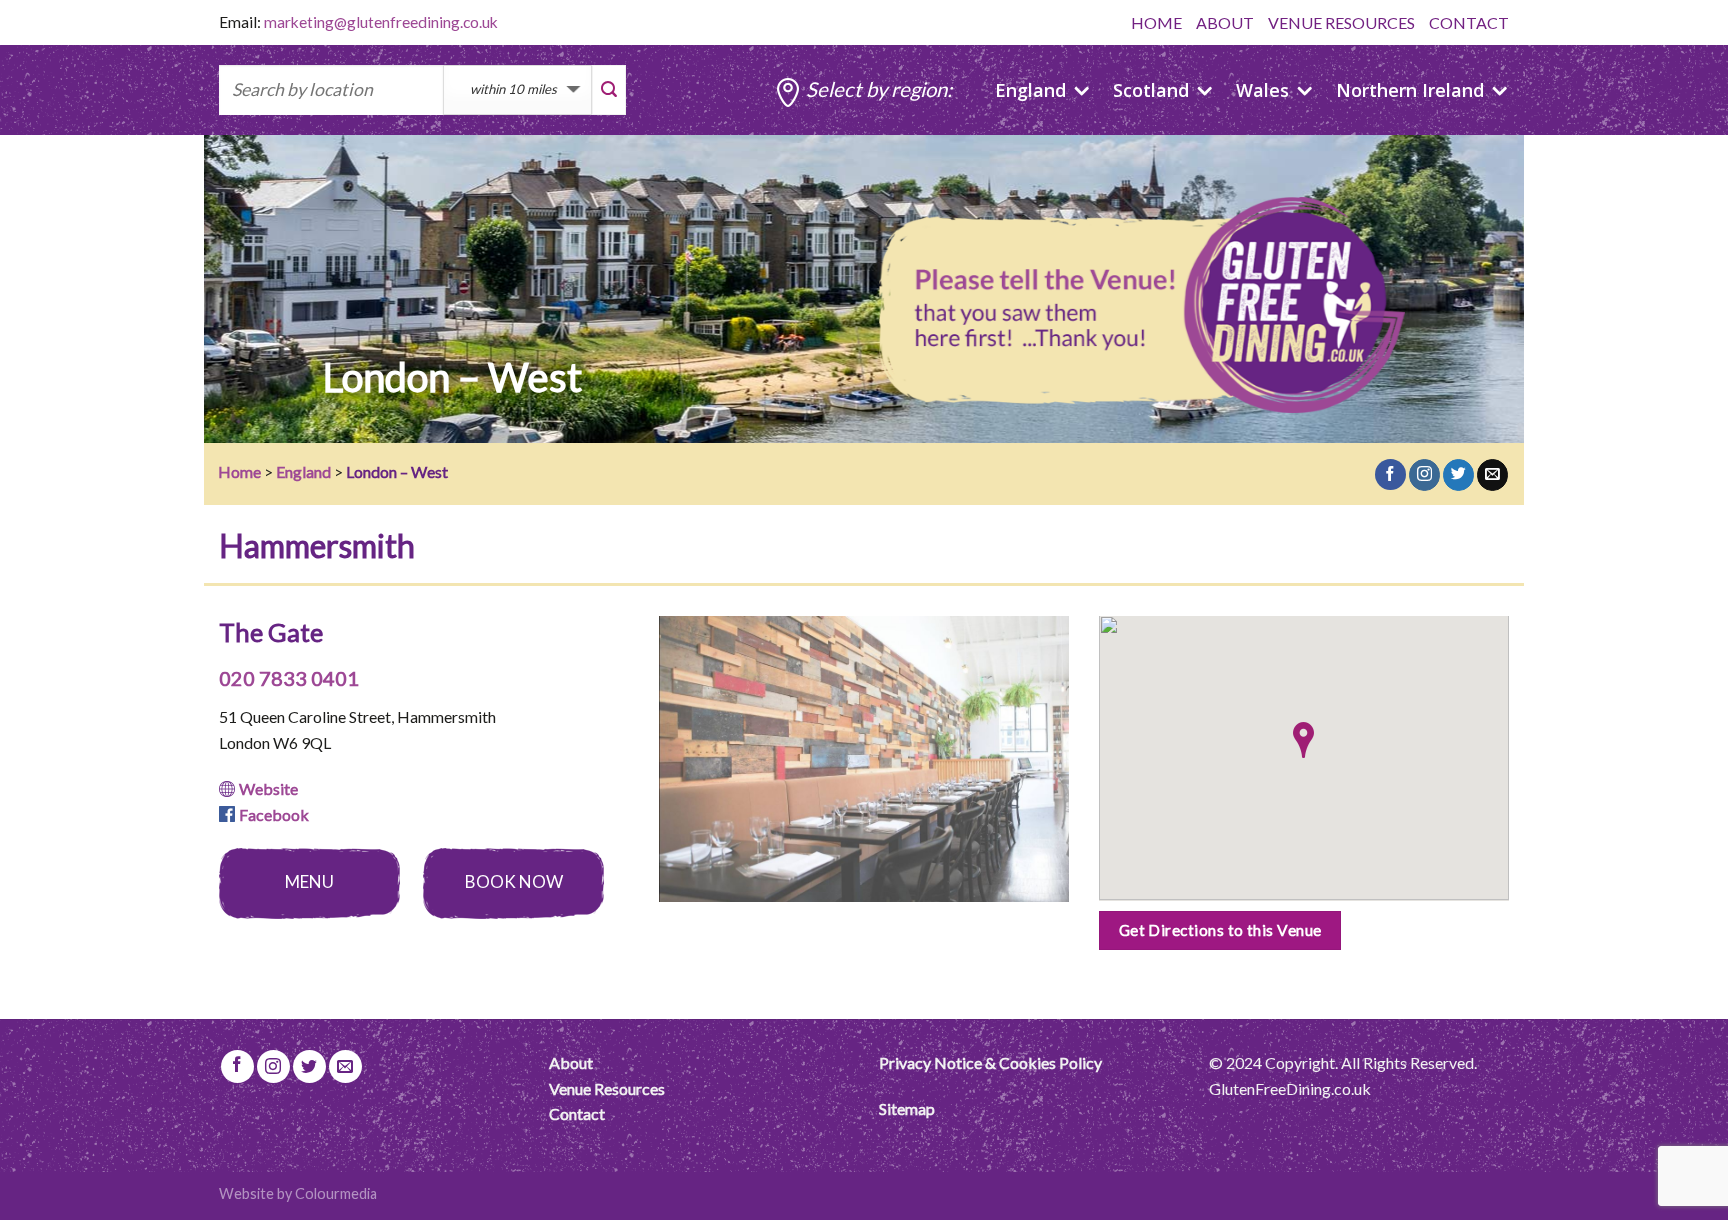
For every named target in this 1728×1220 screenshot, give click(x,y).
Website (268, 788)
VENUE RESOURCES (1341, 22)
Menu (309, 881)
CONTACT (1469, 22)
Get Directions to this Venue (1220, 930)
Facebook (274, 814)
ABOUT (1225, 22)
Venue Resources (607, 1088)
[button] (1303, 740)
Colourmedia (336, 1193)
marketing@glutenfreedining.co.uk (381, 22)
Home (239, 471)
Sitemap (907, 1108)
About (571, 1062)
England (303, 471)
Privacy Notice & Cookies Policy (990, 1062)
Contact (577, 1113)
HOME (1156, 22)
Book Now (514, 881)
